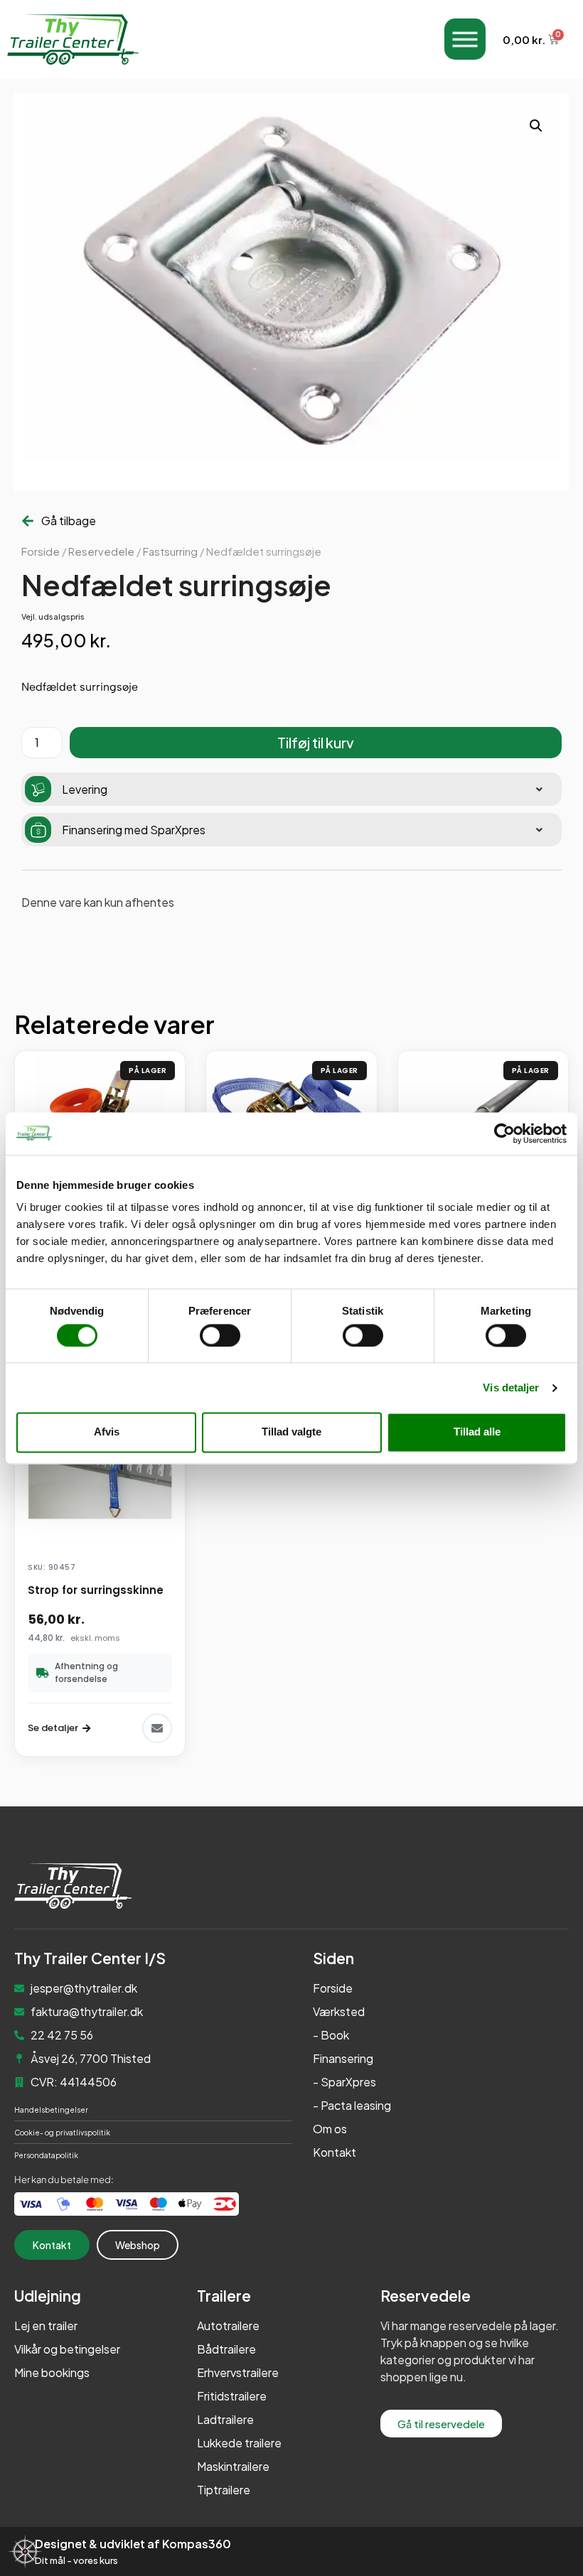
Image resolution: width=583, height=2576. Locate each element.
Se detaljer (53, 1728)
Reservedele (101, 551)
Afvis (107, 1432)
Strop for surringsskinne (96, 1590)
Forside (41, 551)
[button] (536, 126)
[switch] (220, 1335)
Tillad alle (477, 1432)
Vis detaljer (511, 1387)
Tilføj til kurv (316, 742)
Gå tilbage (69, 521)
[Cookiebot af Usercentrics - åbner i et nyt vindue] (504, 1133)
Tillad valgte (291, 1432)
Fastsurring (170, 551)
